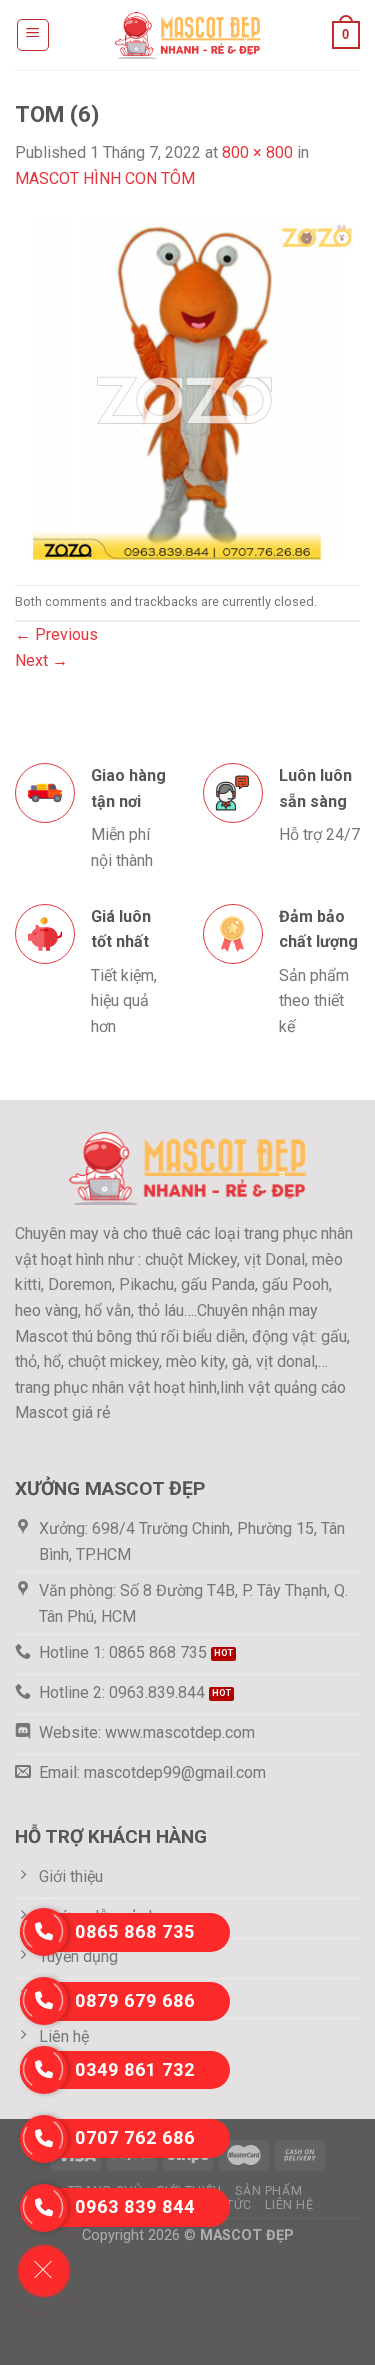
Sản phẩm (268, 2191)
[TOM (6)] (187, 386)
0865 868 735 (135, 1931)
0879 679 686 (135, 2000)
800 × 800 (257, 152)
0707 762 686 (135, 2137)
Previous (56, 634)
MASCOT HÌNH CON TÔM (105, 178)
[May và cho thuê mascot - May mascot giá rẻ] (188, 34)
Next (41, 660)
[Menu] (33, 35)
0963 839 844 (135, 2206)
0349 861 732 (135, 2069)
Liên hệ (289, 2205)
